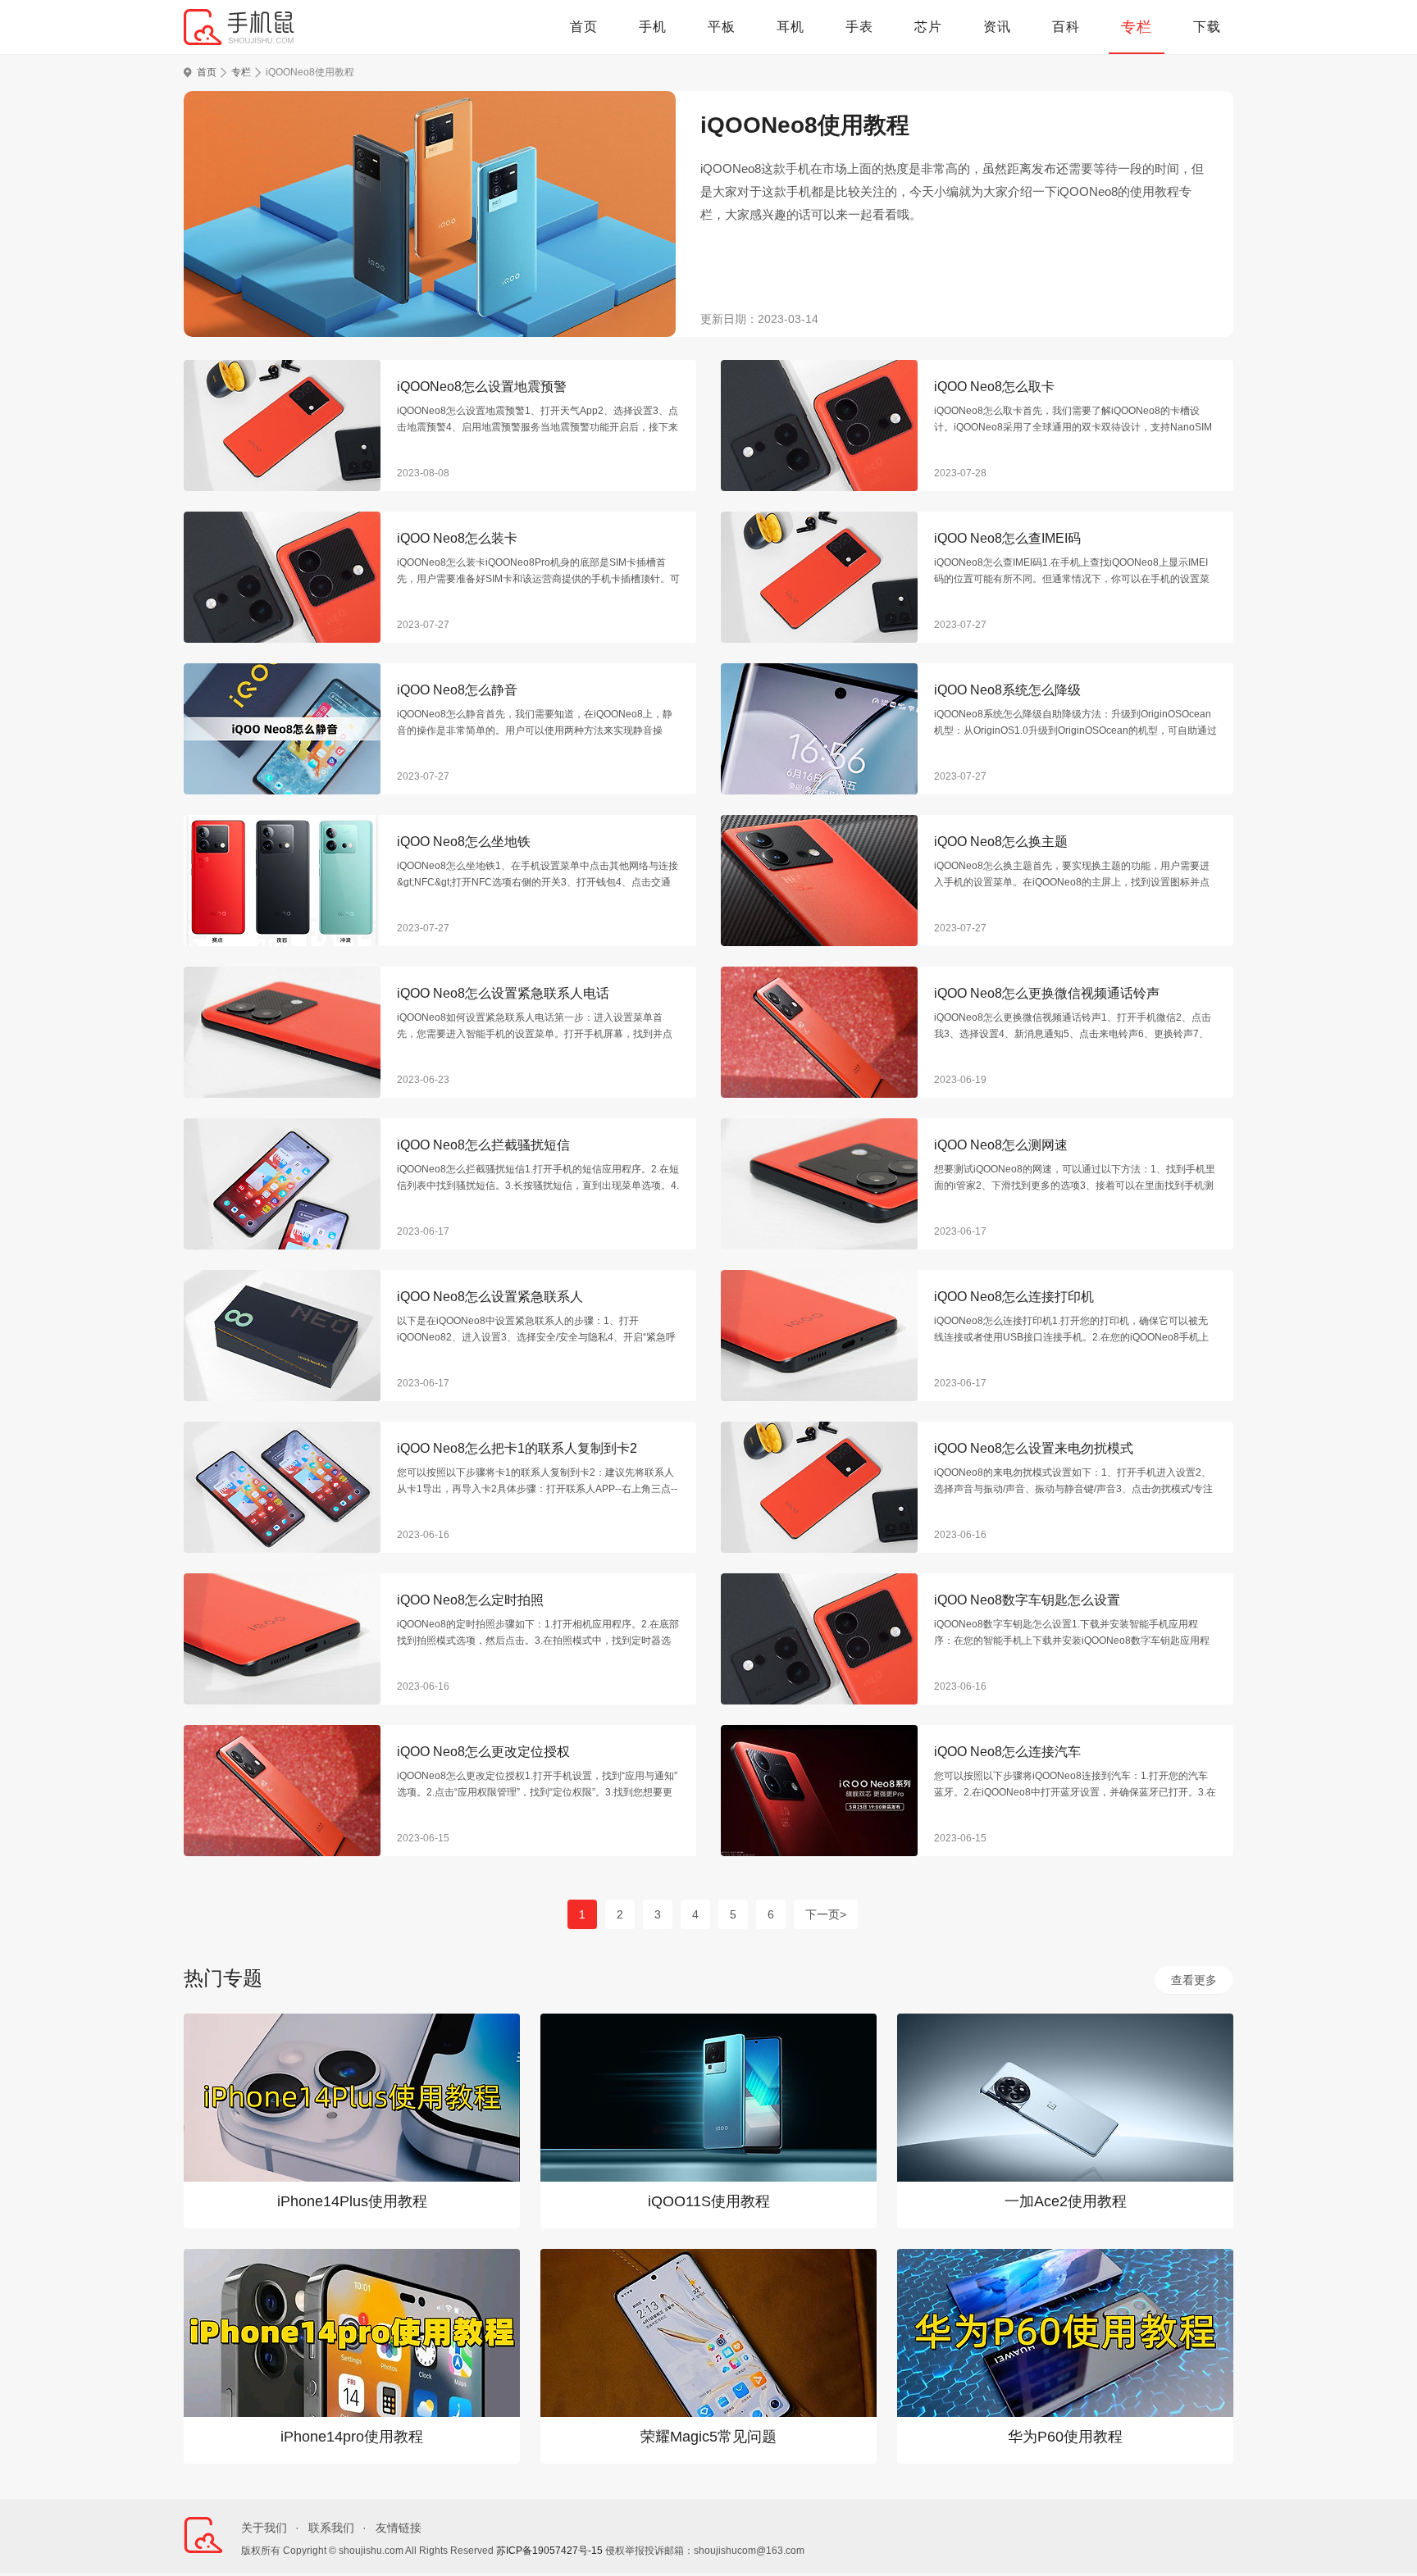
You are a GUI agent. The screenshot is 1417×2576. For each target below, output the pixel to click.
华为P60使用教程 (1065, 2437)
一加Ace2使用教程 (1066, 2201)
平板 (722, 27)
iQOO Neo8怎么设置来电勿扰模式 (1034, 1448)
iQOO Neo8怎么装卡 (457, 538)
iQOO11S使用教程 (709, 2201)
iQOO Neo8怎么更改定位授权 (483, 1752)
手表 (859, 27)
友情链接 (399, 2528)
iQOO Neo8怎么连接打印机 (1014, 1297)
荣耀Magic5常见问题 (708, 2437)
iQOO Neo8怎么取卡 (994, 387)
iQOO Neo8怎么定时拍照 (470, 1600)
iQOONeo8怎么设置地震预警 (482, 387)
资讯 (997, 27)
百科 (1066, 27)
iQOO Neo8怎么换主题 (1001, 842)
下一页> (826, 1914)
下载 (1207, 27)
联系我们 (331, 2528)
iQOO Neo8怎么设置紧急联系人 (490, 1297)
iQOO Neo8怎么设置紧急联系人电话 (503, 993)
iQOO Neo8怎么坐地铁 (464, 842)
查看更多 (1194, 1980)
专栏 (1137, 27)
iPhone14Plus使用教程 (352, 2201)
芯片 (928, 27)
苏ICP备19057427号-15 (549, 2551)
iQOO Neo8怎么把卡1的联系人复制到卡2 (517, 1448)
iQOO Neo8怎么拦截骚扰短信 (483, 1145)
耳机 (791, 27)
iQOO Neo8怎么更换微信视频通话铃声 (1047, 993)
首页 (584, 27)
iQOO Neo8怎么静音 (457, 690)
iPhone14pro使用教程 (352, 2437)
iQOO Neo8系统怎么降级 (1007, 690)
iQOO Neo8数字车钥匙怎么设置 (1027, 1600)
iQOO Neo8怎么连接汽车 (1007, 1752)
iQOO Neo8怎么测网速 (1001, 1145)
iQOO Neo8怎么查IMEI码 (1007, 538)
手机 (653, 27)
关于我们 (264, 2528)
